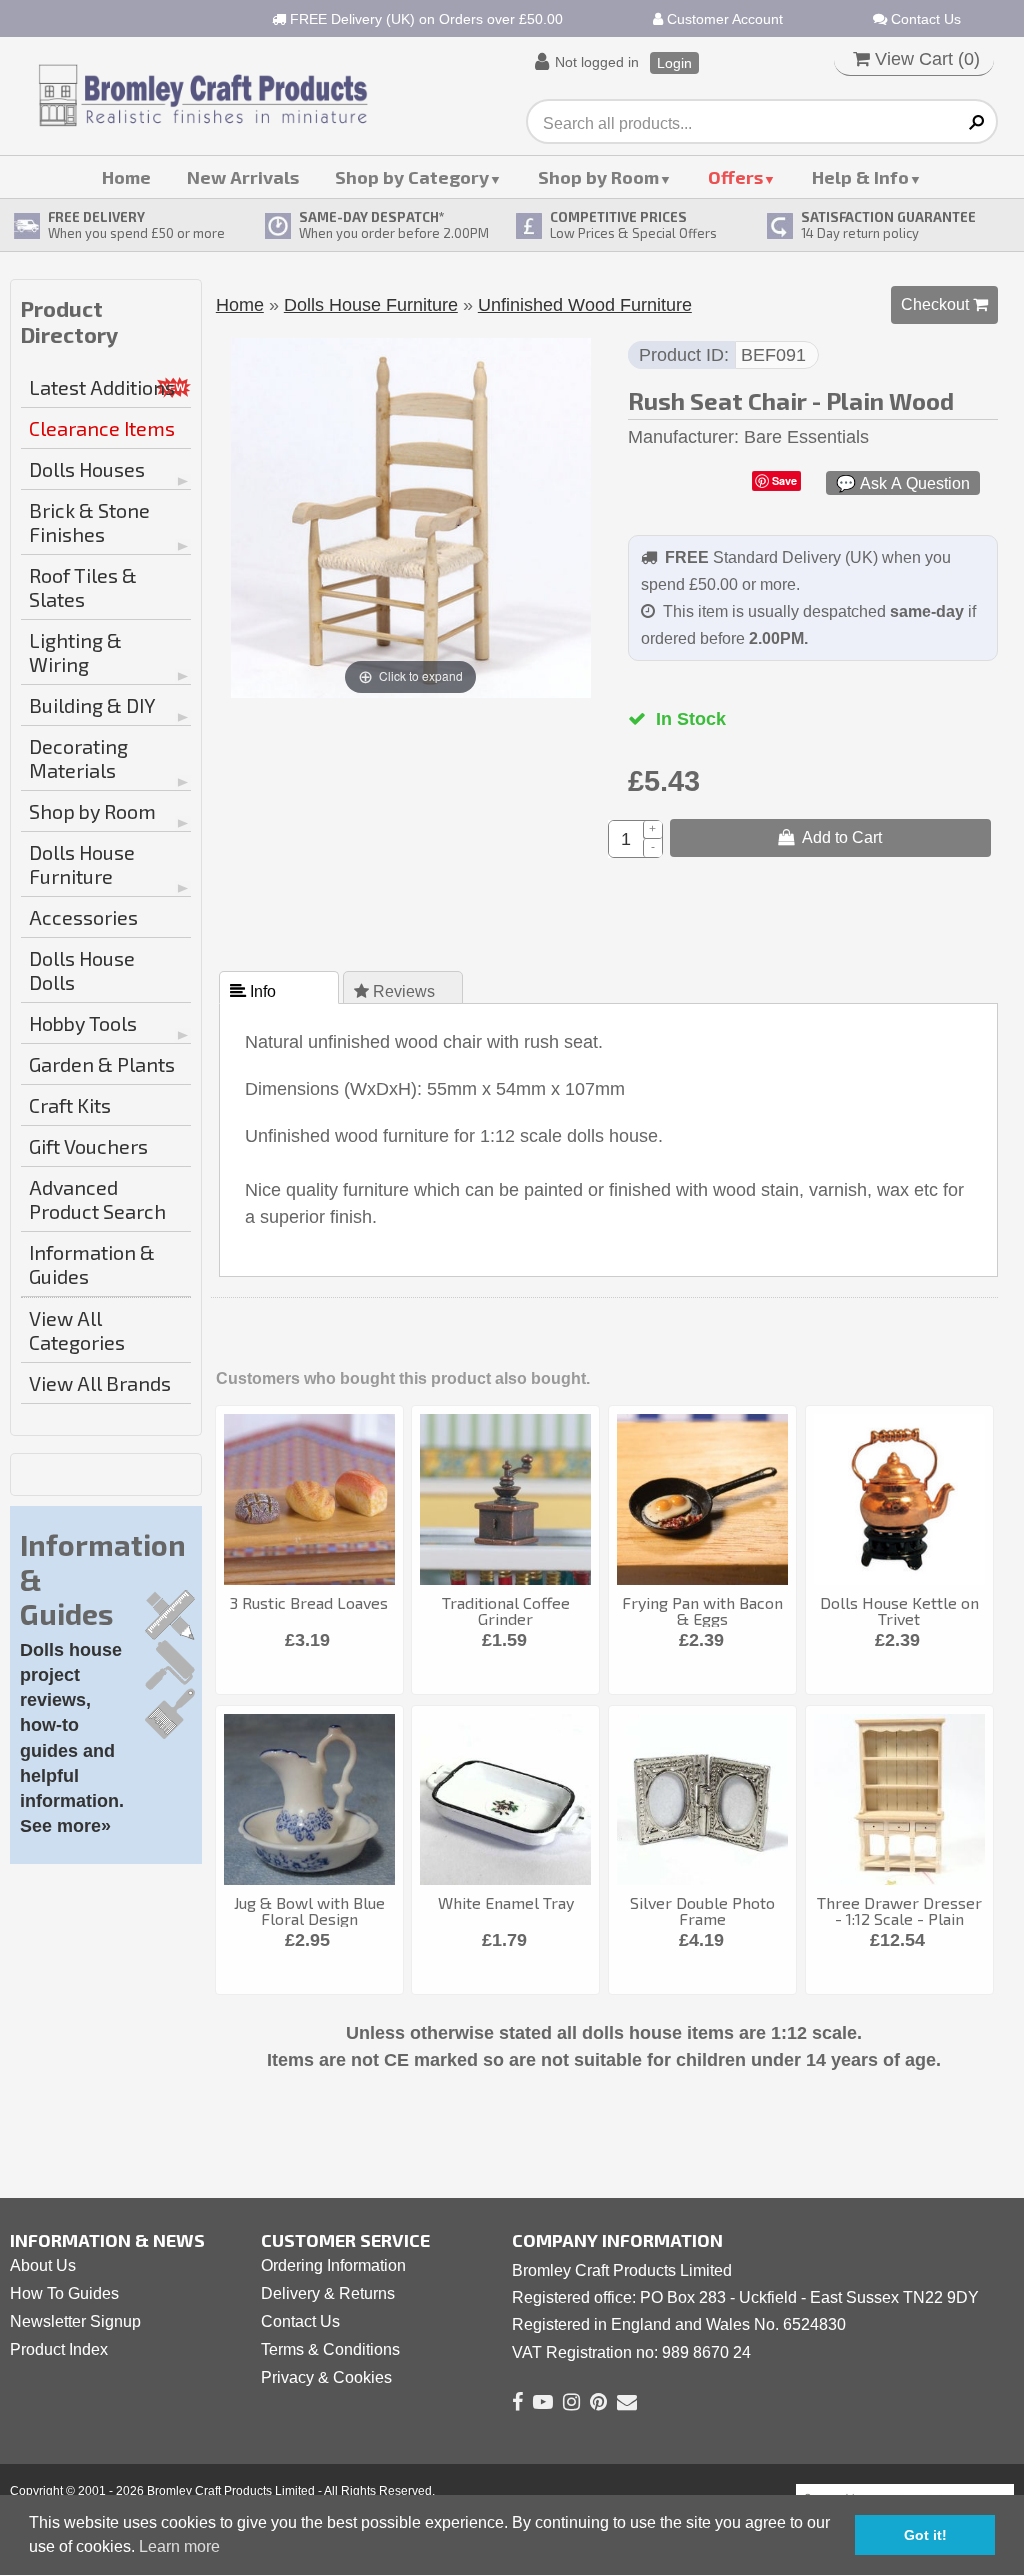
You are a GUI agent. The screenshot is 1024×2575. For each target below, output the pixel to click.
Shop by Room (598, 177)
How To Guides (64, 2293)
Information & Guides (92, 1264)
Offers (735, 177)
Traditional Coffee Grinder (506, 1610)
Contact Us (924, 19)
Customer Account (723, 19)
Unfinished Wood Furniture (585, 305)
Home (126, 177)
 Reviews (396, 991)
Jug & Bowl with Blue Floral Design (309, 1910)
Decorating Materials (78, 758)
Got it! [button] (925, 2535)
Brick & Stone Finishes (89, 522)
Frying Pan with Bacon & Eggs (702, 1610)
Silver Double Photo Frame (702, 1910)
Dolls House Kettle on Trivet (899, 1610)
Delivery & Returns (328, 2293)
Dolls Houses (87, 469)
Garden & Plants (102, 1064)
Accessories (83, 917)
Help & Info (860, 177)
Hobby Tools (83, 1023)
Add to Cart (838, 837)
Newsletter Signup (75, 2321)
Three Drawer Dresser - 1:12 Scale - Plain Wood (899, 1918)
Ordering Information (333, 2265)
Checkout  (944, 304)
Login (674, 63)
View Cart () (925, 59)
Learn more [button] (179, 2546)
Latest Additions (102, 387)
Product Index (59, 2349)
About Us (43, 2265)
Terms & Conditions (330, 2349)
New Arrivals (243, 177)
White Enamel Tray (506, 1902)
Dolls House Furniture (82, 864)
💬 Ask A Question (903, 483)
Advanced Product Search (97, 1199)
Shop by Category (412, 177)
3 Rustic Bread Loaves (309, 1602)
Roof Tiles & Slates (83, 587)
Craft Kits (70, 1105)
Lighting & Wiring (75, 652)
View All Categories (77, 1330)
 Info (255, 991)
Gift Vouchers (88, 1146)
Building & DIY (92, 705)
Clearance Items (102, 428)
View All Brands (100, 1383)
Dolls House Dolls (82, 970)
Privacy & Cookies (326, 2377)
